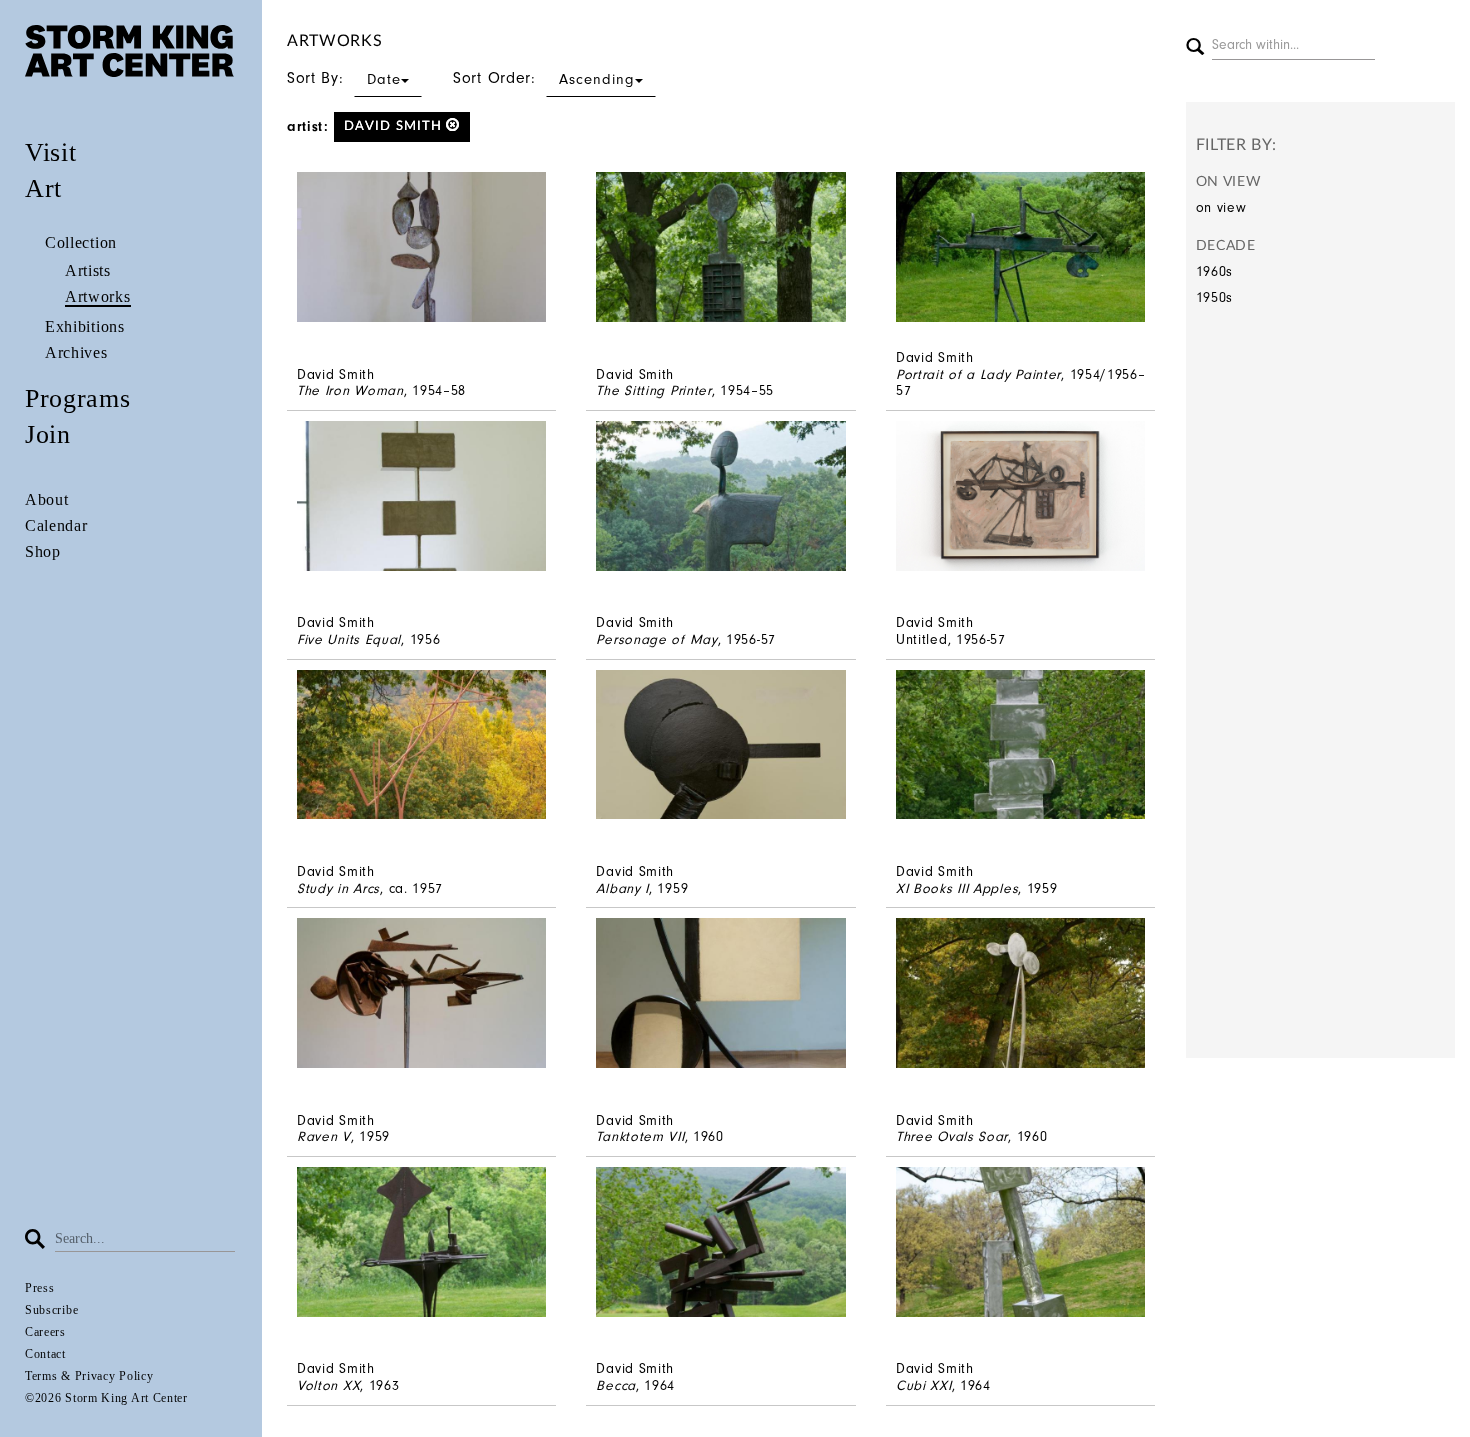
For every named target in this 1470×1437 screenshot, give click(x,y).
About (47, 499)
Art (43, 188)
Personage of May (656, 639)
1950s (1215, 297)
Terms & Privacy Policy (89, 1376)
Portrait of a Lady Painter (978, 374)
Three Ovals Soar (952, 1136)
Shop (43, 551)
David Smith (395, 126)
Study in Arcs (338, 888)
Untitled (922, 639)
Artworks (98, 296)
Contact (45, 1354)
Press (40, 1288)
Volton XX (328, 1385)
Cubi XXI (924, 1385)
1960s (1215, 271)
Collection (81, 242)
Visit (51, 152)
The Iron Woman (350, 390)
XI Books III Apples (957, 888)
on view (1221, 207)
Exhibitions (85, 326)
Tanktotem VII (640, 1136)
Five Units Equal (349, 639)
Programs (78, 398)
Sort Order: (544, 78)
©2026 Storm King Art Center (106, 1398)
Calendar (56, 525)
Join (48, 434)
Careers (45, 1332)
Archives (76, 352)
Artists (88, 270)
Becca (616, 1385)
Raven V (324, 1136)
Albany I (622, 888)
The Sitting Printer (653, 390)
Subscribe (51, 1310)
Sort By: (344, 78)
